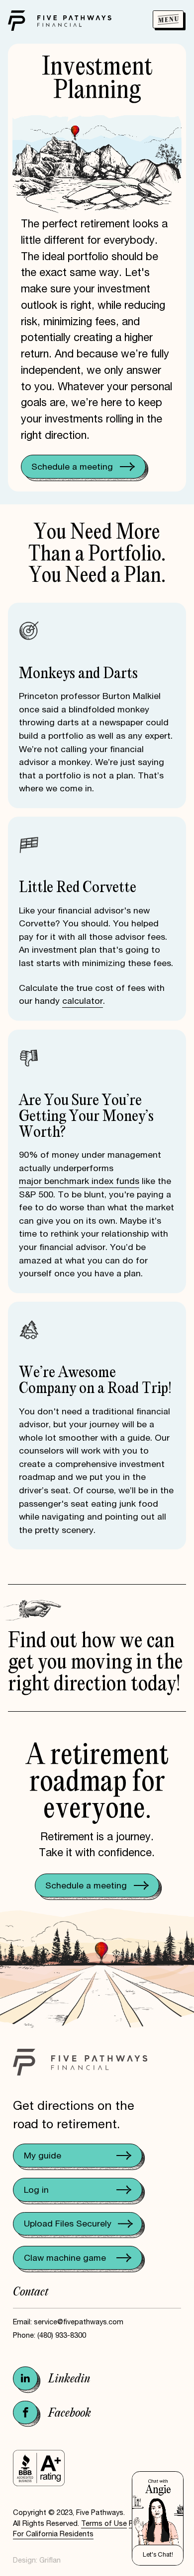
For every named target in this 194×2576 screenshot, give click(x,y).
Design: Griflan (37, 2560)
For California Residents (53, 2534)
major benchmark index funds (79, 1181)
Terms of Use (104, 2523)
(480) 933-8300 (62, 2335)
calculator (83, 1001)
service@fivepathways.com (79, 2322)
